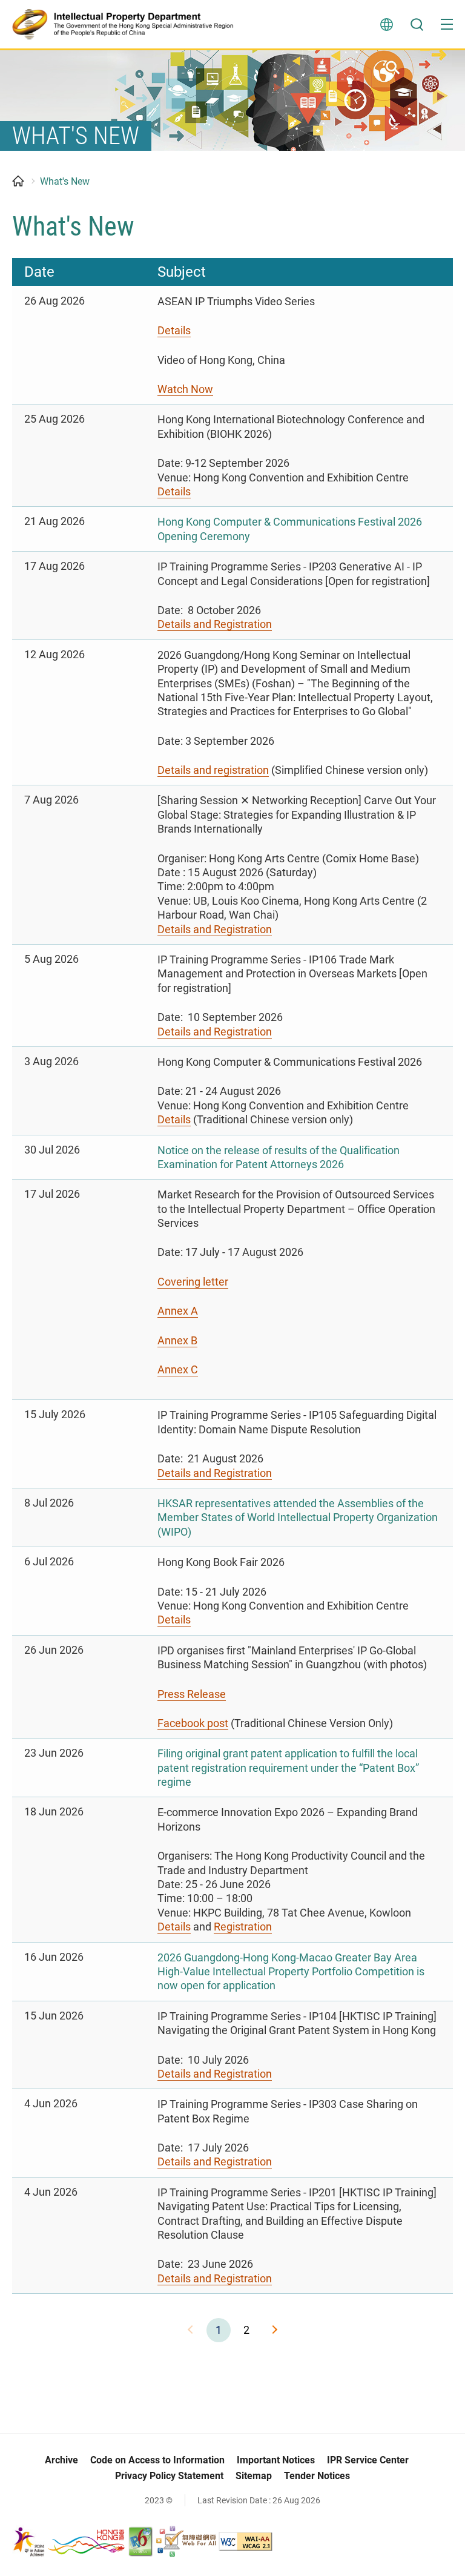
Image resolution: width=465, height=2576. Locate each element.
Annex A (178, 1311)
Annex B (177, 1340)
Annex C (178, 1369)
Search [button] (417, 24)
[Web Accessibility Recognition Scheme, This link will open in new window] (186, 2540)
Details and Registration (215, 624)
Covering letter (193, 1282)
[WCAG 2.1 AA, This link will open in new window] (246, 2540)
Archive (61, 2460)
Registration (243, 1927)
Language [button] (386, 24)
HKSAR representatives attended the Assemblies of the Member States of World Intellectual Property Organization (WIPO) (298, 1518)
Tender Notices (317, 2476)
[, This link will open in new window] (69, 2540)
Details (174, 330)
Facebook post (193, 1723)
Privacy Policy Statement (169, 2476)
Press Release (192, 1694)
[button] (447, 24)
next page (274, 2330)
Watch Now (185, 389)
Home (18, 181)
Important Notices (276, 2460)
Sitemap (254, 2476)
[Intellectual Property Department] (127, 24)
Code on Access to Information (157, 2460)
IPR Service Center (368, 2460)
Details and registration (213, 770)
